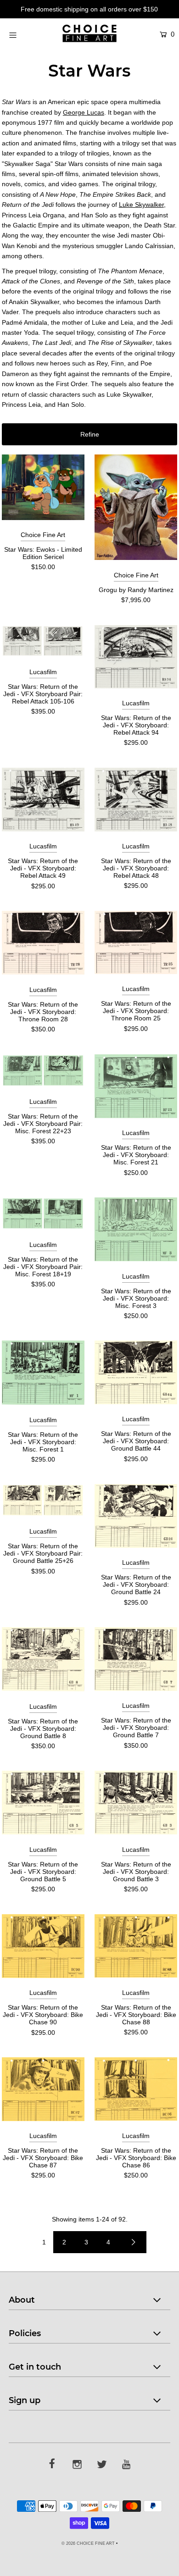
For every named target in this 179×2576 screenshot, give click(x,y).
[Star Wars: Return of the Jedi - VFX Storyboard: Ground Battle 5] (43, 1803)
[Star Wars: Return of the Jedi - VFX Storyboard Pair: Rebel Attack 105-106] (43, 641)
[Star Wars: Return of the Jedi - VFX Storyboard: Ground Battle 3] (136, 1803)
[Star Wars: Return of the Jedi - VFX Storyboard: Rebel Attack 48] (136, 800)
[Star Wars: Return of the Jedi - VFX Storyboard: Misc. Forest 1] (43, 1373)
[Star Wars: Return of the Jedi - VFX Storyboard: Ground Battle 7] (136, 1659)
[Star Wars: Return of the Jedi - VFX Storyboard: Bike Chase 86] (136, 2089)
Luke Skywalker (141, 205)
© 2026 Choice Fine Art (88, 2543)
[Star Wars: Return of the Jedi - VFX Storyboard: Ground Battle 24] (136, 1516)
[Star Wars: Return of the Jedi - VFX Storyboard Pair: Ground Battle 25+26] (43, 1500)
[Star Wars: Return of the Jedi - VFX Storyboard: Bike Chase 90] (43, 1946)
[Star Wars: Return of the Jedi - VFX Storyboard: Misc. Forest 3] (136, 1229)
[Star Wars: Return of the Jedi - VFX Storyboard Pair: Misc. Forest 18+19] (43, 1213)
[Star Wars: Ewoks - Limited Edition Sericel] (43, 487)
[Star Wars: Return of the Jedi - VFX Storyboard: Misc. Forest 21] (136, 1086)
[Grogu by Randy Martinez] (136, 507)
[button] (89, 434)
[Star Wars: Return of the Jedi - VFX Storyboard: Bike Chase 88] (136, 1946)
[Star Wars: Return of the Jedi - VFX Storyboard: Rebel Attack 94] (136, 657)
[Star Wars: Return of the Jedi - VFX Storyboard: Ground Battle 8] (43, 1659)
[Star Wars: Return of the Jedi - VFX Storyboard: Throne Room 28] (43, 943)
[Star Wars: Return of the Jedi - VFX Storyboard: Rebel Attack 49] (43, 800)
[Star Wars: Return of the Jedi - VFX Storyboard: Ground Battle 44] (136, 1372)
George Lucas (84, 112)
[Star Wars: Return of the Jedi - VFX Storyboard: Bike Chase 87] (43, 2089)
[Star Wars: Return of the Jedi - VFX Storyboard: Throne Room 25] (136, 942)
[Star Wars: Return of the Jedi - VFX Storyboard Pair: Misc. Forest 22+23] (43, 1071)
